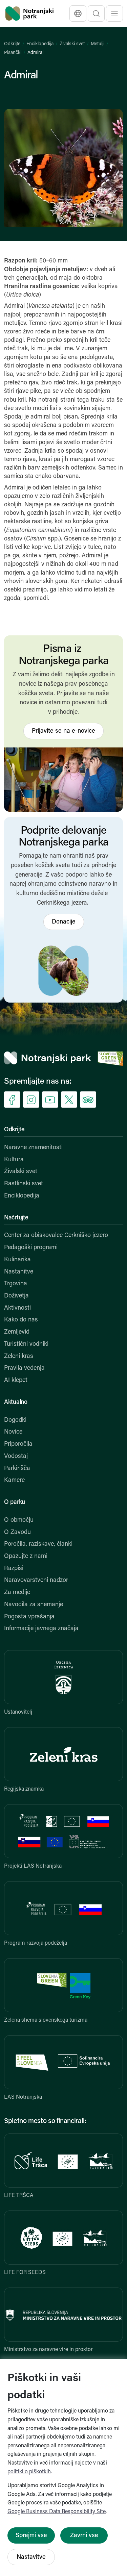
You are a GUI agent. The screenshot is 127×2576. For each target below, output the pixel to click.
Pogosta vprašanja (29, 1617)
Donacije (64, 922)
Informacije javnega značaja (41, 1629)
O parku (15, 1502)
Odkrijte (12, 44)
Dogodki (15, 1420)
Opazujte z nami (26, 1557)
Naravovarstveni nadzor (36, 1581)
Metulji (98, 44)
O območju (19, 1520)
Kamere (14, 1481)
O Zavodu (17, 1533)
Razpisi (14, 1569)
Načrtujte (16, 1218)
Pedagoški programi (31, 1248)
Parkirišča (17, 1469)
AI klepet (16, 1381)
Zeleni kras (19, 1357)
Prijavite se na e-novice (63, 731)
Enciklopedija (40, 44)
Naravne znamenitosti (33, 1148)
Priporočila (18, 1444)
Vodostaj (16, 1457)
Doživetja (16, 1296)
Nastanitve (19, 1272)
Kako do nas (21, 1320)
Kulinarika (17, 1260)
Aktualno (16, 1403)
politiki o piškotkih (29, 2472)
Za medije (17, 1593)
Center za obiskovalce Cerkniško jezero (56, 1236)
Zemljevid (17, 1332)
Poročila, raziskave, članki (38, 1544)
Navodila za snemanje (34, 1605)
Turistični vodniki (26, 1344)
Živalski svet (72, 44)
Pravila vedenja (24, 1368)
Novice (13, 1432)
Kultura (14, 1160)
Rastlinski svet (24, 1184)
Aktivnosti (17, 1308)
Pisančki (13, 53)
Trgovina (16, 1284)
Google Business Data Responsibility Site (57, 2512)
